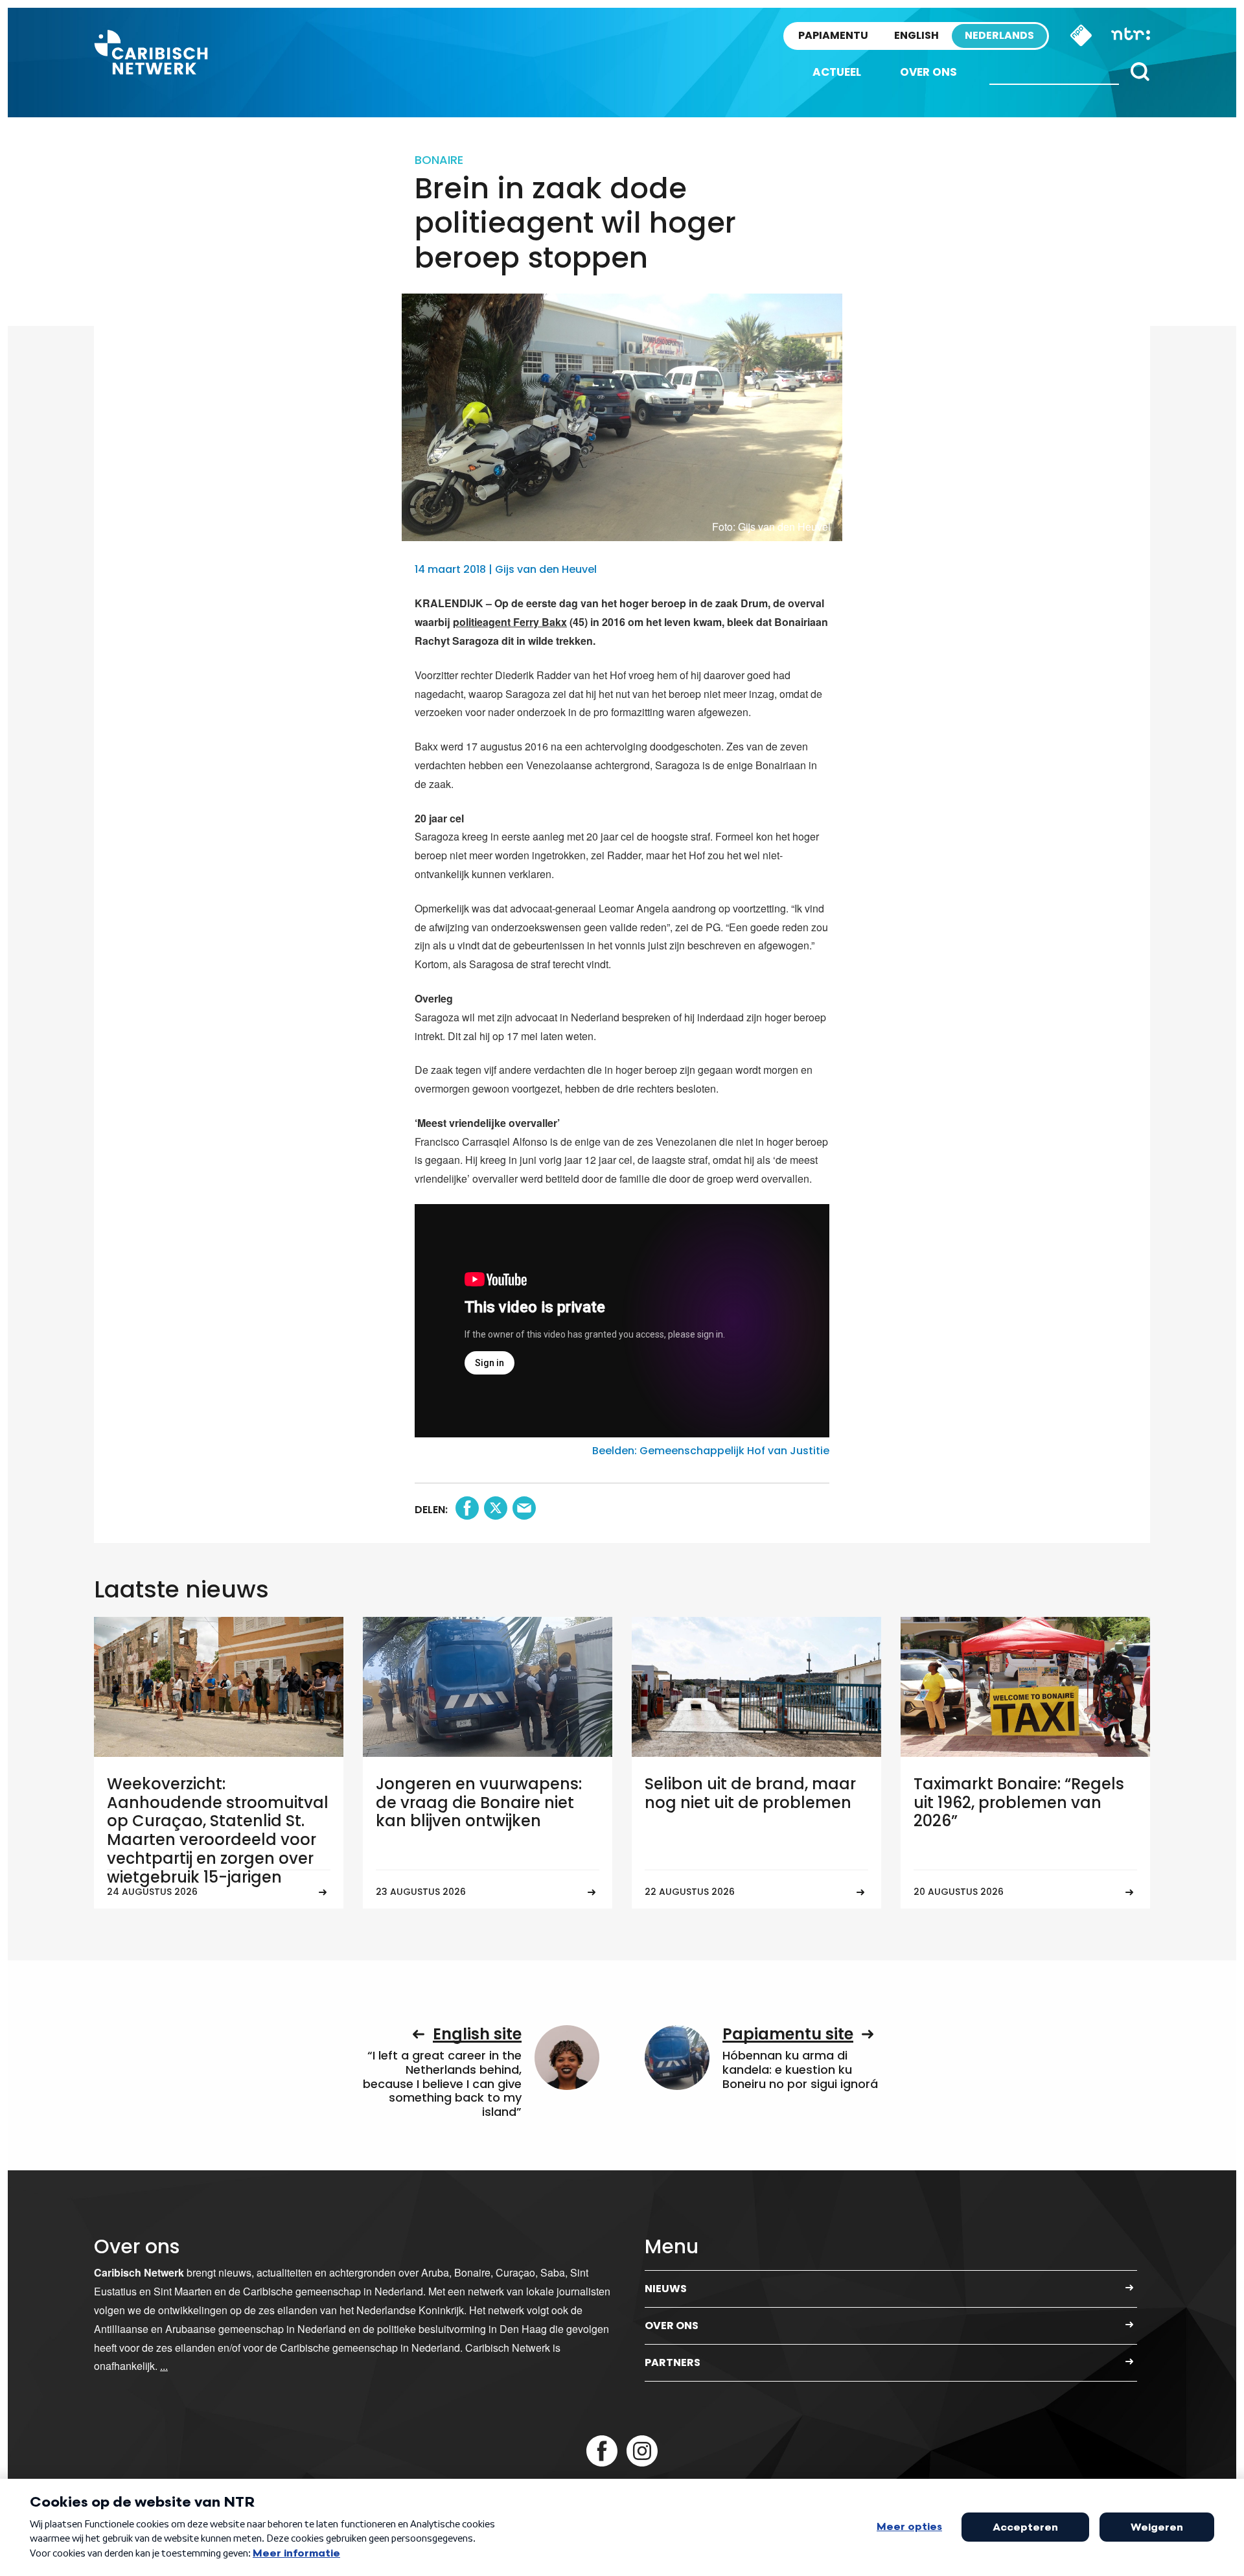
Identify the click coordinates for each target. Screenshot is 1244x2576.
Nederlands (999, 35)
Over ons (928, 72)
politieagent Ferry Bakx (510, 622)
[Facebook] (602, 2451)
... (164, 2366)
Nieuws (666, 2289)
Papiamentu (833, 35)
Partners (673, 2362)
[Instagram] (642, 2451)
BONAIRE (439, 160)
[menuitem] (837, 72)
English (916, 35)
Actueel (837, 72)
